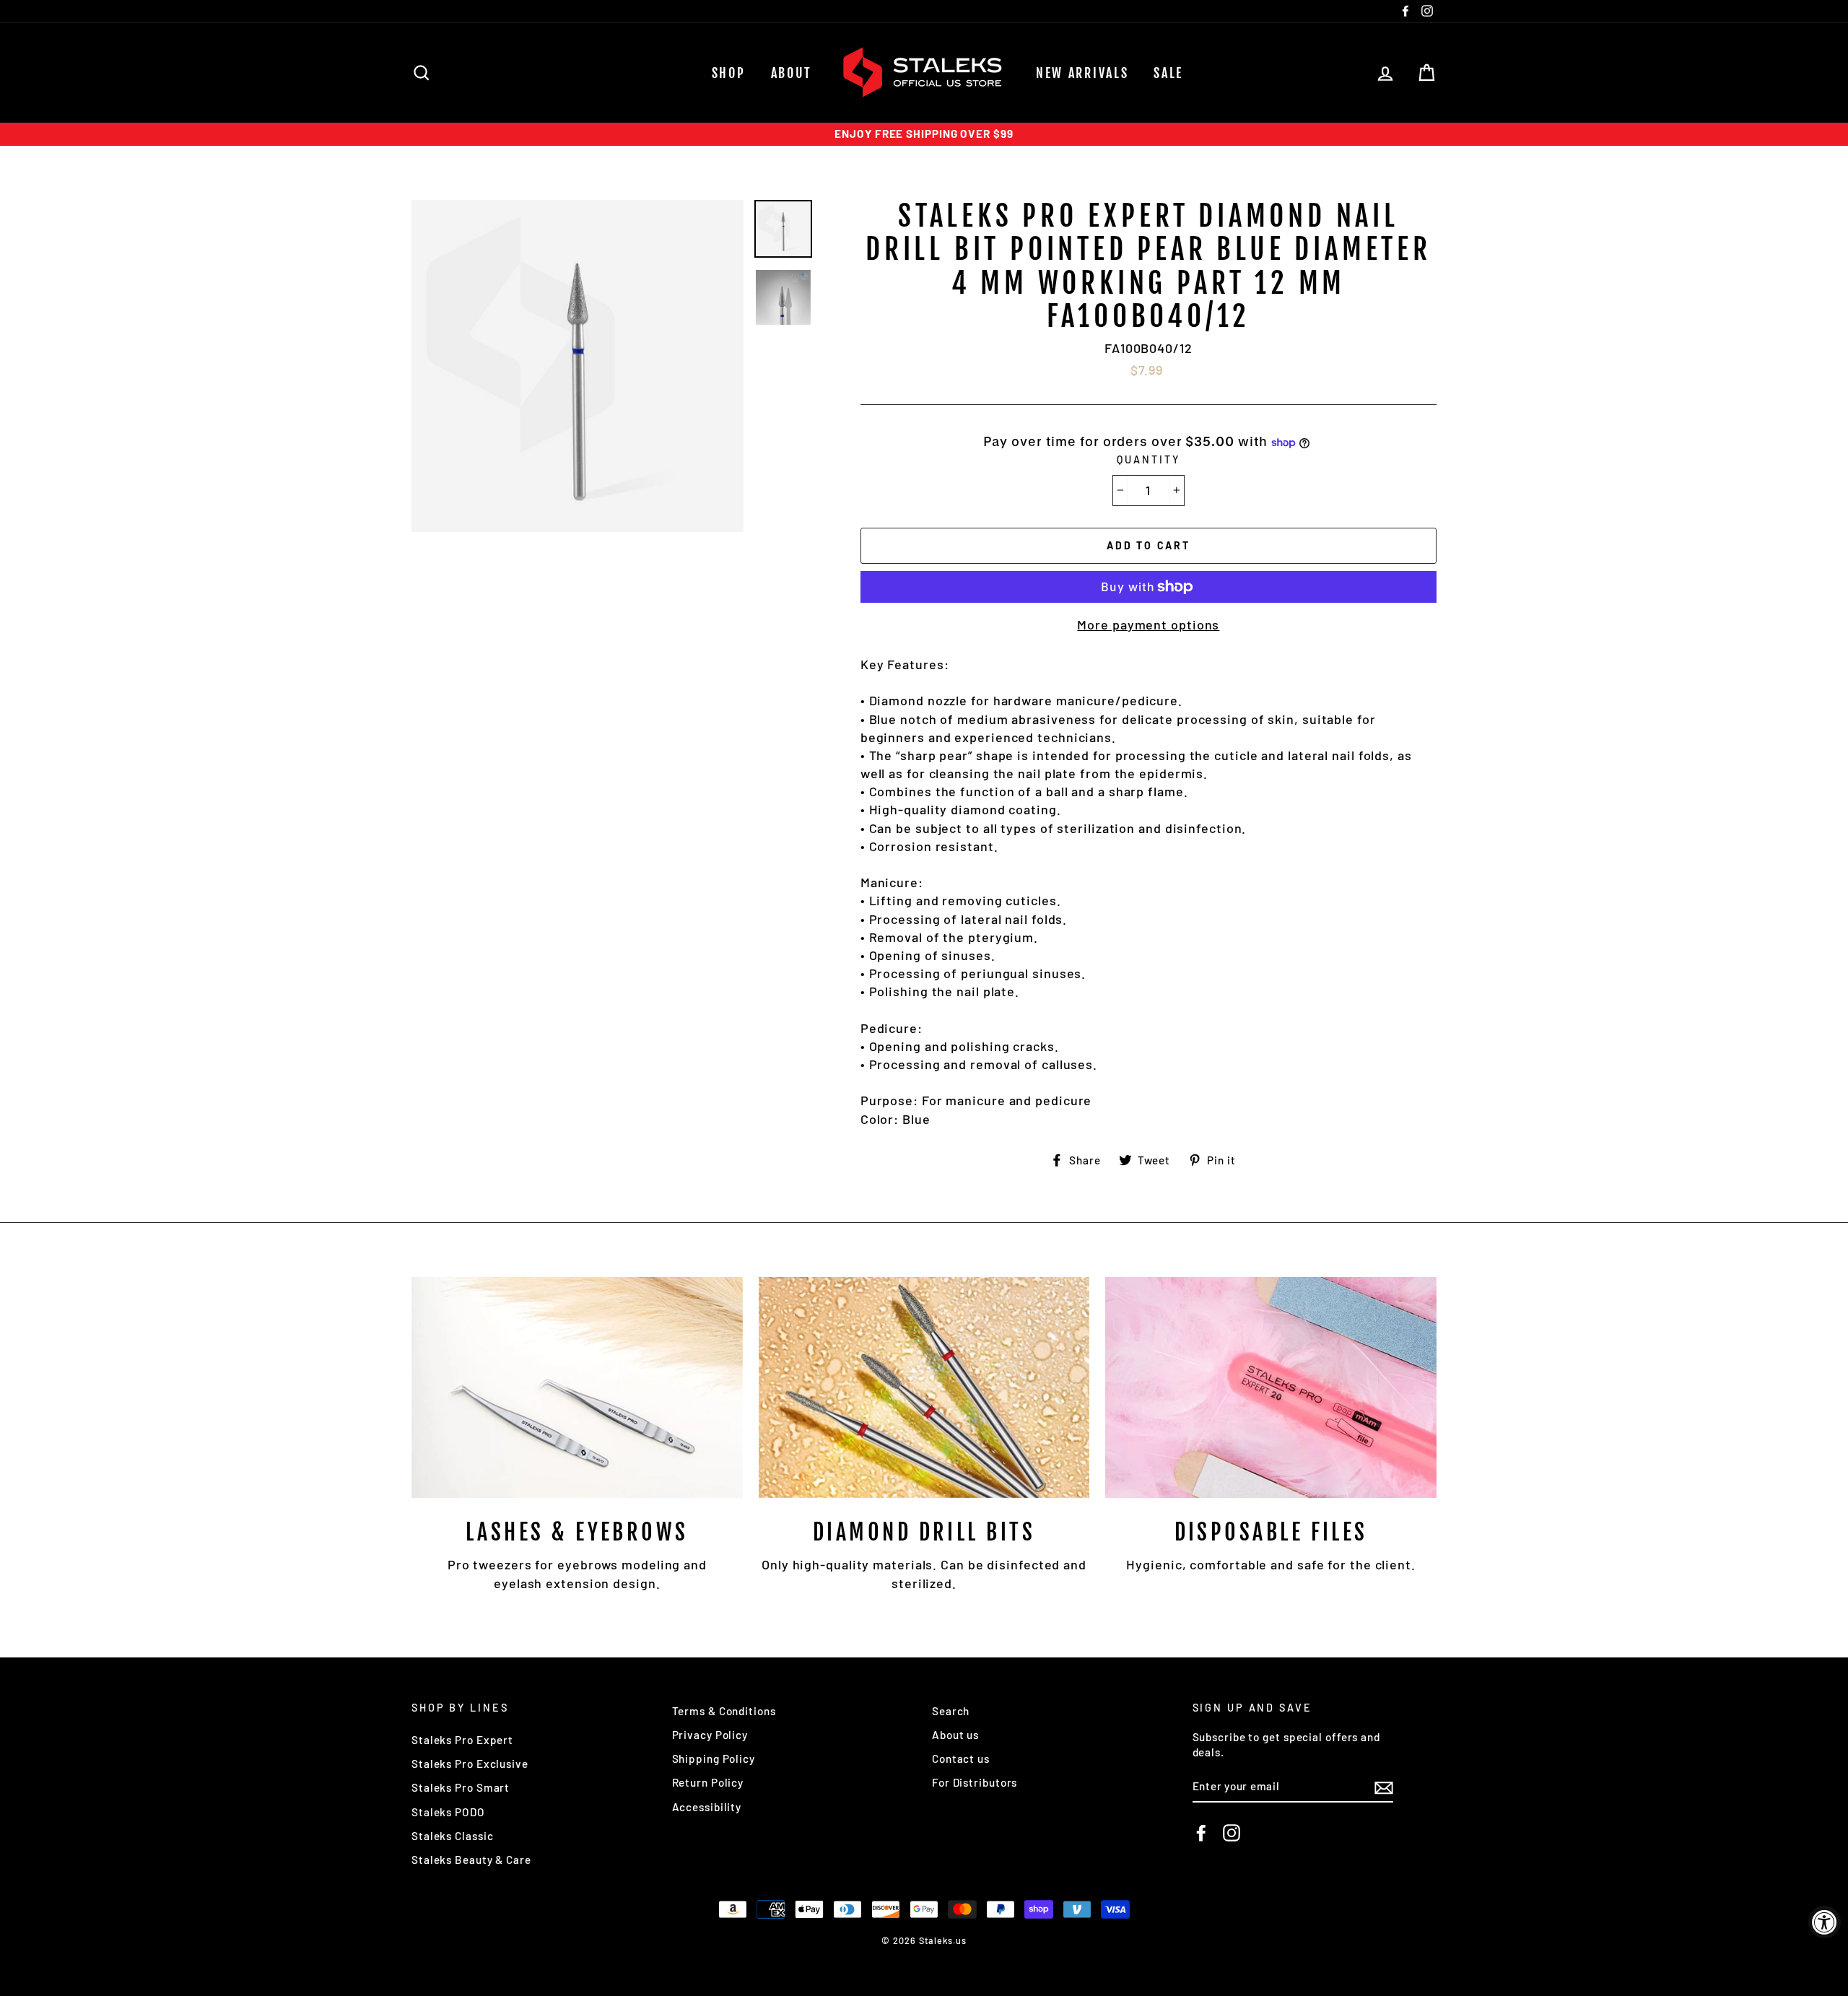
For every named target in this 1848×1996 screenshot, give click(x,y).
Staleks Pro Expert (462, 1740)
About (792, 73)
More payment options (1148, 624)
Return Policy (708, 1782)
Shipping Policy (714, 1759)
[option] (924, 134)
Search (951, 1711)
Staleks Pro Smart (461, 1787)
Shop (729, 73)
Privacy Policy (710, 1735)
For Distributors (975, 1782)
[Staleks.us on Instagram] (1232, 1833)
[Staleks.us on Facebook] (1201, 1833)
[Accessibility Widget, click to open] (1825, 1922)
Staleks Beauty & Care (471, 1860)
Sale (1168, 73)
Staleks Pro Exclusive (470, 1764)
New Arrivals (1082, 73)
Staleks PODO (448, 1812)
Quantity (1148, 459)
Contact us (961, 1759)
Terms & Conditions (724, 1711)
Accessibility (707, 1807)
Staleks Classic (453, 1836)
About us (955, 1735)
